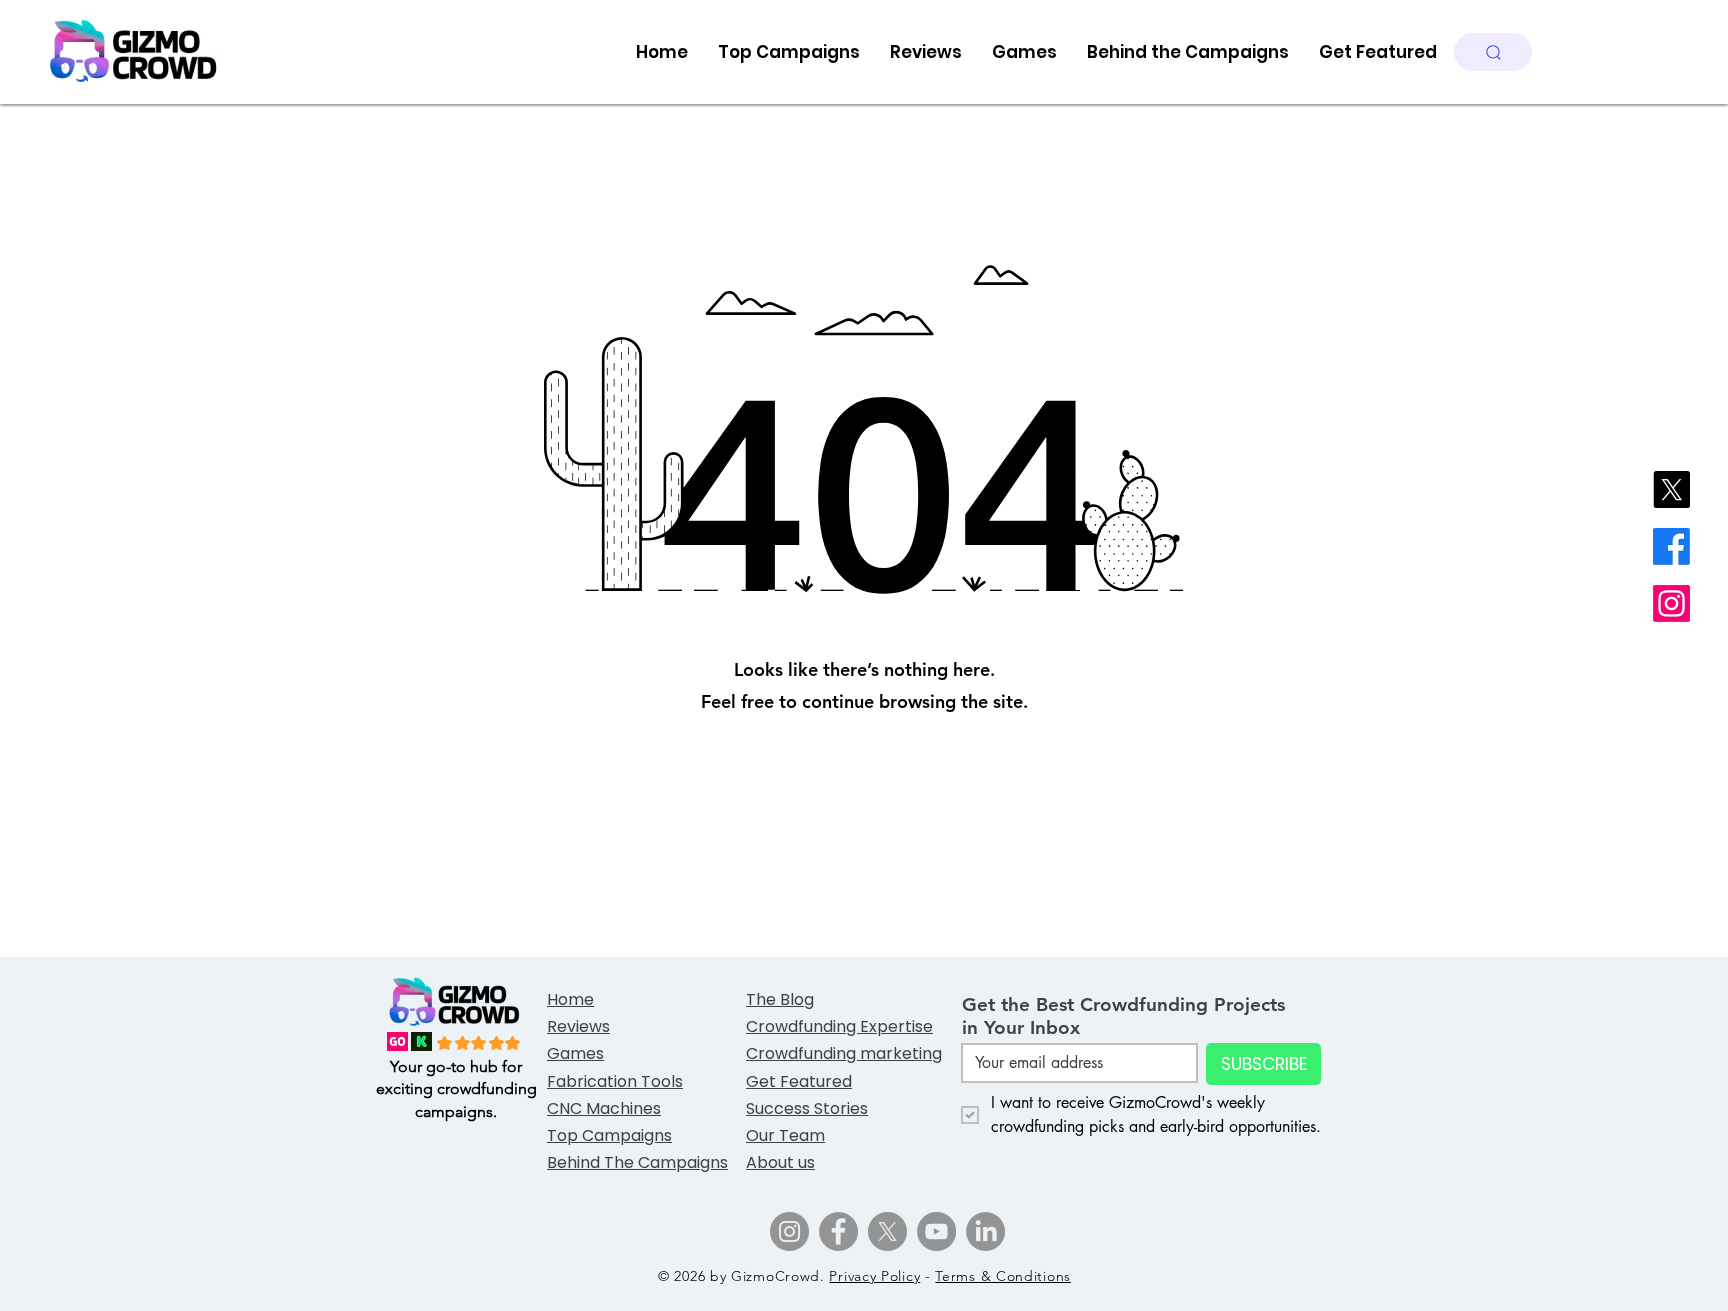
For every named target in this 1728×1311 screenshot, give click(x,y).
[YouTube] (936, 1231)
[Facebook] (1671, 546)
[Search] (1493, 52)
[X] (1671, 489)
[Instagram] (1671, 603)
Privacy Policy (874, 1276)
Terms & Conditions (1003, 1276)
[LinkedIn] (985, 1231)
